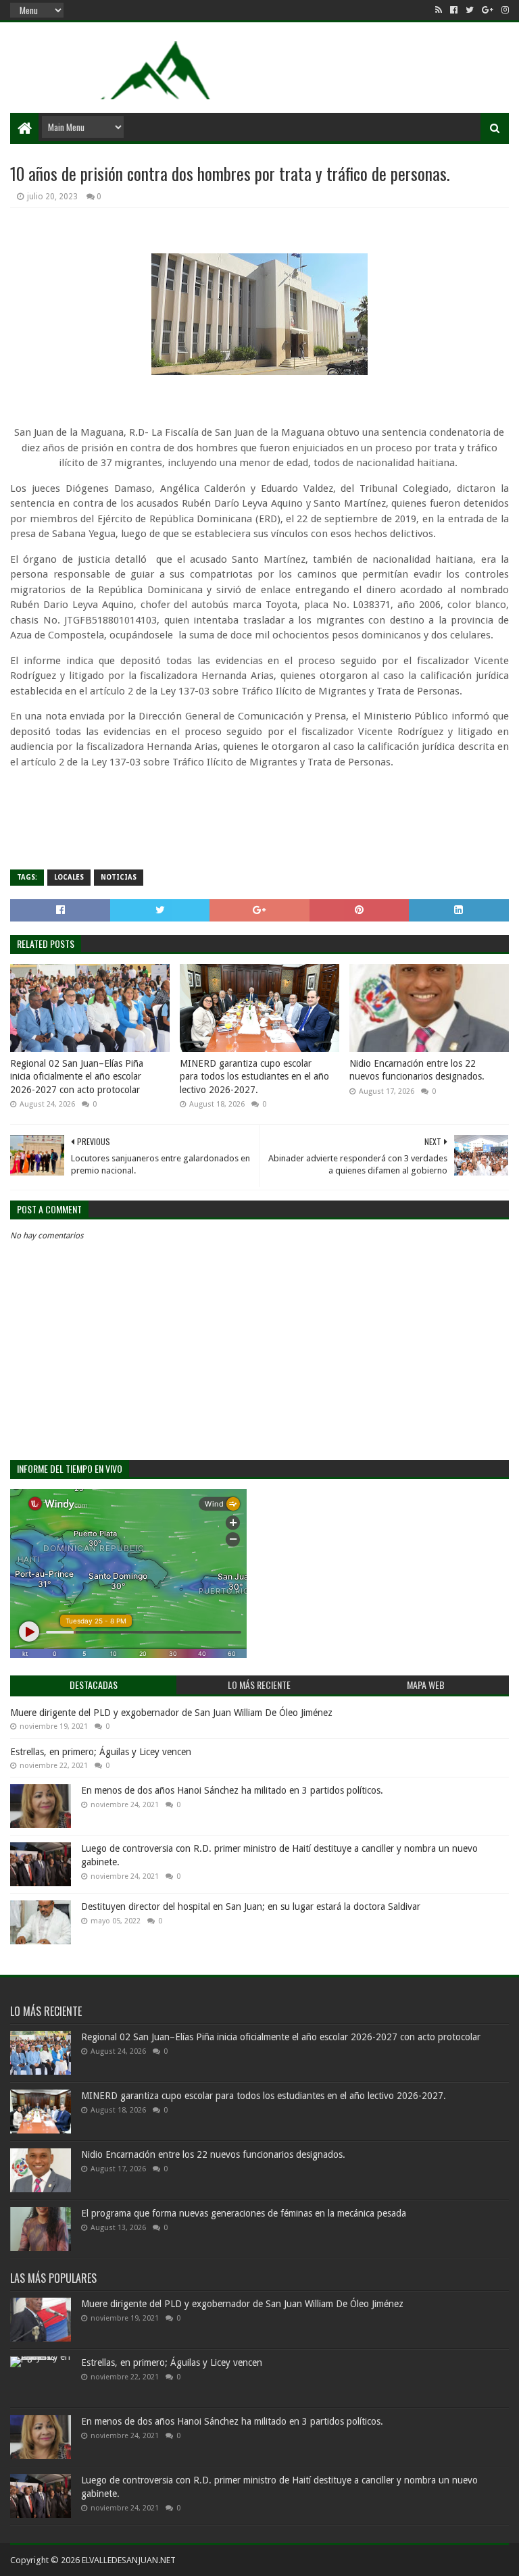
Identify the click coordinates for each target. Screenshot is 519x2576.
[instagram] (504, 10)
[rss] (439, 10)
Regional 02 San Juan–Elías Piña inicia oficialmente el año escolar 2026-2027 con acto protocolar (77, 1077)
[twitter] (470, 10)
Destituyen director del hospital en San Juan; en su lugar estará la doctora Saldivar (251, 1906)
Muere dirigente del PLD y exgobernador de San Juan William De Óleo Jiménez (171, 1713)
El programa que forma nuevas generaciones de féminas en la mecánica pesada (244, 2213)
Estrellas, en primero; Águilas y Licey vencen (101, 1752)
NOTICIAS (119, 877)
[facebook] (454, 10)
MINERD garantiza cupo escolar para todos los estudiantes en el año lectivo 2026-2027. (254, 1077)
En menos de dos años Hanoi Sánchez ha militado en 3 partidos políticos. (232, 1790)
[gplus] (488, 10)
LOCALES (69, 877)
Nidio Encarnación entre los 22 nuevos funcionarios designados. (417, 1070)
